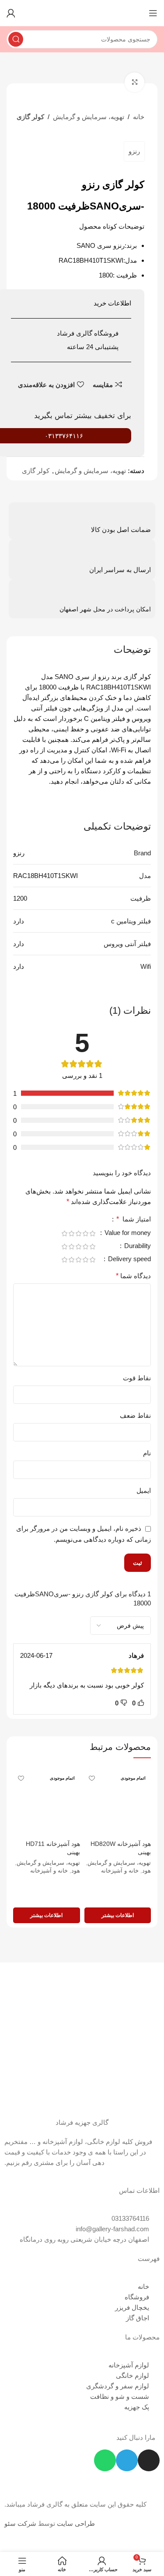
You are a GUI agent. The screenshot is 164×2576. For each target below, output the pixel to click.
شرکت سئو (20, 2523)
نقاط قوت (137, 1378)
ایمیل (144, 1490)
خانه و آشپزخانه (120, 1871)
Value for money (127, 1233)
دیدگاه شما (133, 1276)
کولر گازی (30, 117)
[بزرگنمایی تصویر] (134, 82)
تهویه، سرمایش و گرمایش (89, 117)
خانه (139, 117)
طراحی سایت (76, 2523)
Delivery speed (129, 1259)
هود (147, 1871)
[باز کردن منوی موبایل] (153, 13)
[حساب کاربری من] (11, 13)
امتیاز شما (134, 1219)
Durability (137, 1246)
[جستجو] (16, 39)
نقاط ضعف (135, 1415)
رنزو (134, 151)
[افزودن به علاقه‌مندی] (92, 1778)
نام (147, 1453)
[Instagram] (149, 2460)
